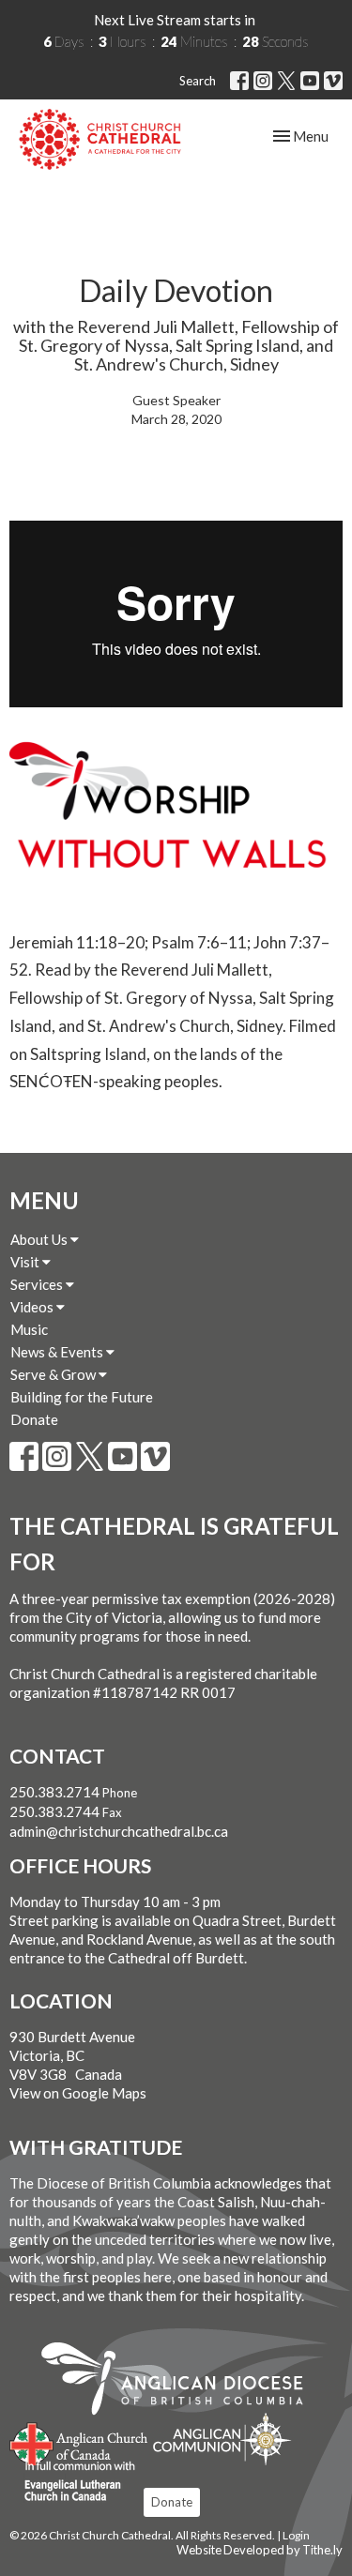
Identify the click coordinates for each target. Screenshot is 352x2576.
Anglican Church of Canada (79, 2442)
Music (29, 1329)
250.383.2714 (54, 1792)
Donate (34, 1419)
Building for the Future (82, 1397)
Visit (26, 1262)
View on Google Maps (78, 2093)
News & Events (58, 1352)
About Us (40, 1239)
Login (296, 2535)
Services (38, 1284)
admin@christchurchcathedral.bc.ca (119, 1831)
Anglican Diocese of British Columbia (182, 2382)
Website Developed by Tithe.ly (260, 2550)
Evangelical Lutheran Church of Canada (73, 2482)
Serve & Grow (54, 1374)
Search (198, 81)
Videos (33, 1307)
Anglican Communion (222, 2439)
